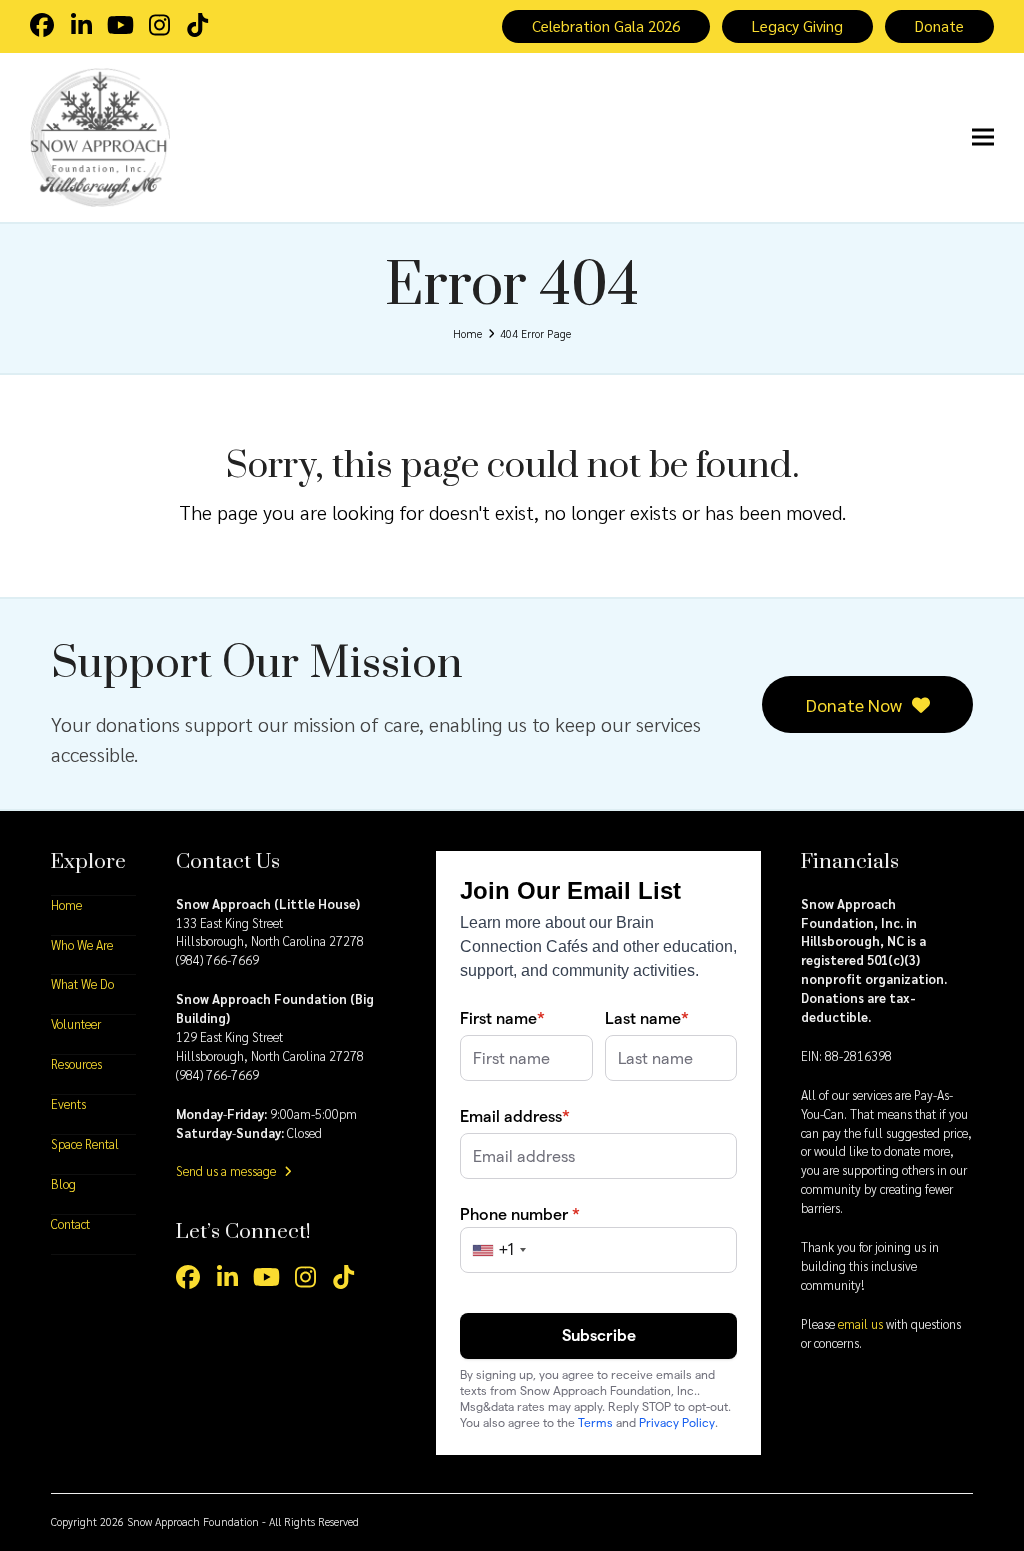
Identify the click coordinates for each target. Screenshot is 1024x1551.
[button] (983, 137)
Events (68, 1104)
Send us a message (227, 1171)
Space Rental (85, 1144)
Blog (63, 1184)
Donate (939, 26)
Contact (70, 1224)
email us (860, 1324)
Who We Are (82, 945)
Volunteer (76, 1024)
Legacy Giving (797, 26)
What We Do (82, 984)
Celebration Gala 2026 (606, 26)
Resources (76, 1064)
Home (66, 905)
